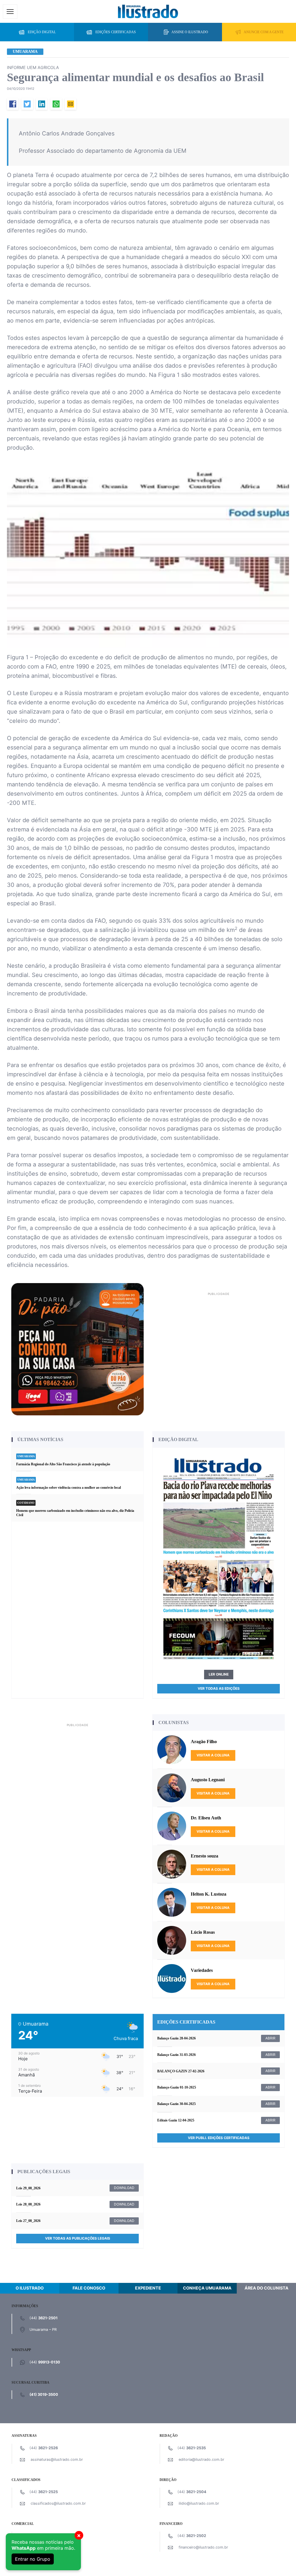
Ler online (219, 1674)
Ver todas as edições (219, 1688)
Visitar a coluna (213, 1755)
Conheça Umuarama (207, 2288)
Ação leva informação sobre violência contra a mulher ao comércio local (69, 1488)
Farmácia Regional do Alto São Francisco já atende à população (63, 1464)
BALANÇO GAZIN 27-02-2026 (181, 2071)
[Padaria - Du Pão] (77, 1349)
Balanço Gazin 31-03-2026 (176, 2055)
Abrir (270, 2038)
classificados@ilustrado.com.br (58, 2503)
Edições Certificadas (116, 32)
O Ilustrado (30, 2288)
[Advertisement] (219, 1338)
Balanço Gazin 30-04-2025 (176, 2104)
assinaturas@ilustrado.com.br (57, 2459)
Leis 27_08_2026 (28, 2221)
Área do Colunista (267, 2288)
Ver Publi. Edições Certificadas (219, 2138)
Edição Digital (42, 32)
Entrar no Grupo (33, 2559)
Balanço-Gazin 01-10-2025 (177, 2087)
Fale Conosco (89, 2288)
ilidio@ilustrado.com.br (199, 2503)
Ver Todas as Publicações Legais (78, 2238)
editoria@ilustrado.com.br (201, 2459)
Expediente (148, 2288)
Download (124, 2188)
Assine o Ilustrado (190, 32)
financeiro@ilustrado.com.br (203, 2547)
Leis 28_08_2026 (28, 2204)
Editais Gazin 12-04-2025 (176, 2120)
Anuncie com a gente (264, 32)
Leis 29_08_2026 (28, 2188)
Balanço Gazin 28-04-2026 (176, 2038)
